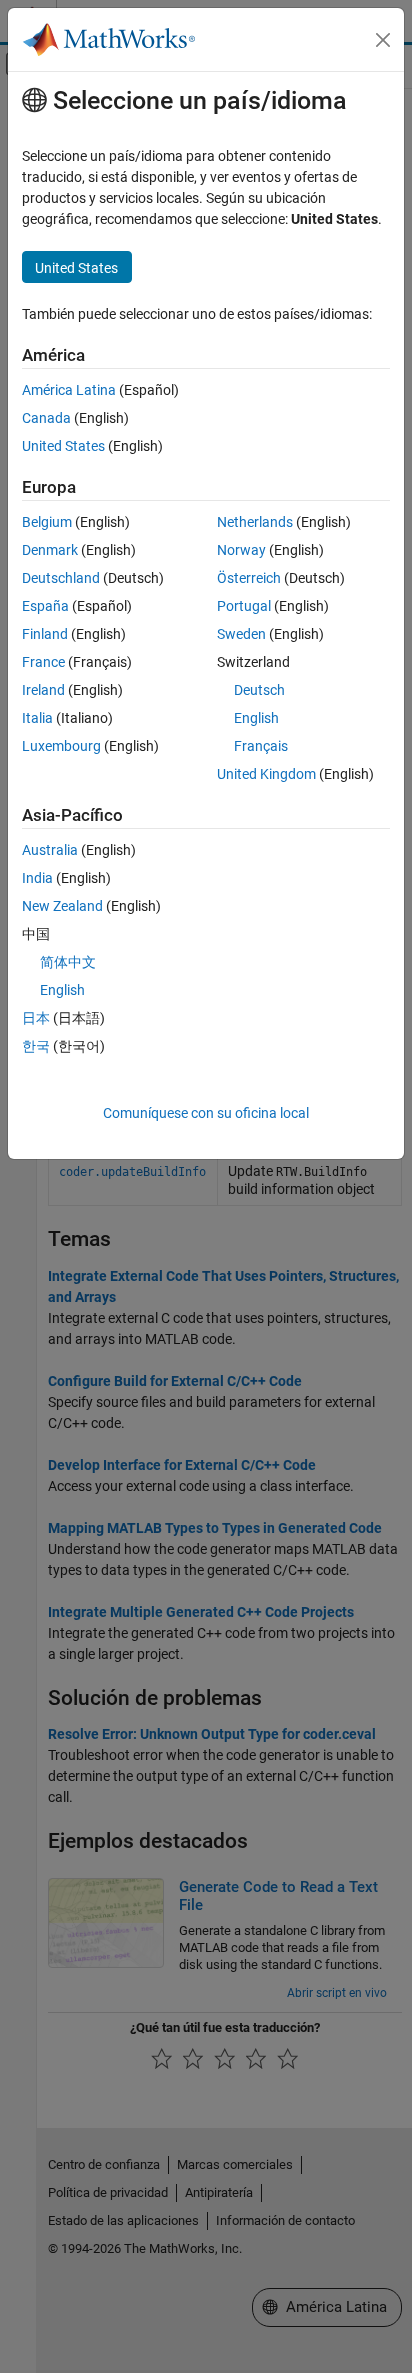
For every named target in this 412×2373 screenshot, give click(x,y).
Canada (46, 418)
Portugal (244, 606)
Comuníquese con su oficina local (206, 1113)
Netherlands (255, 522)
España (45, 606)
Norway (241, 550)
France (43, 662)
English (256, 718)
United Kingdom (266, 774)
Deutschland (61, 578)
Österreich (249, 578)
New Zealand (62, 906)
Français (261, 746)
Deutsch (259, 690)
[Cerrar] (383, 40)
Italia (37, 718)
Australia (50, 850)
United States (63, 446)
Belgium (47, 522)
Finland (45, 634)
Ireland (43, 690)
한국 (36, 1046)
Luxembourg (61, 746)
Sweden (241, 634)
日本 (36, 1018)
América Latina (69, 390)
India (37, 878)
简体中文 (68, 962)
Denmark (50, 550)
